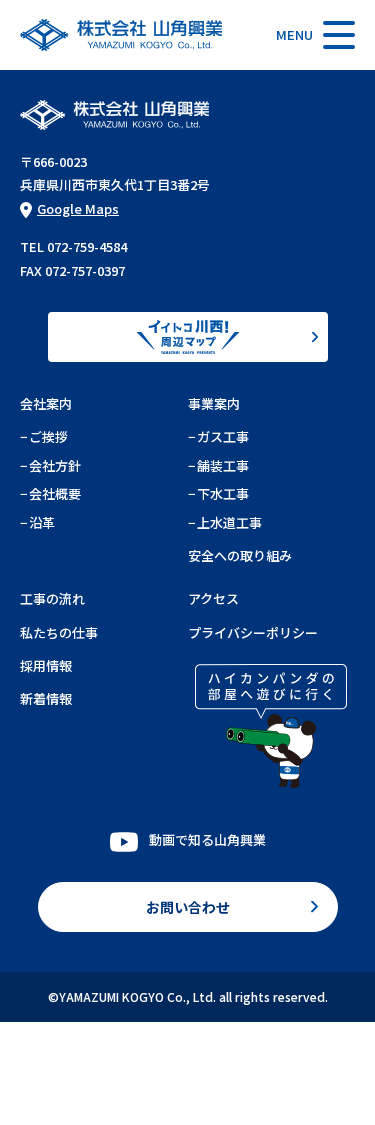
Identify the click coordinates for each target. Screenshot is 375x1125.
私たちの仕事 (59, 632)
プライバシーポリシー (253, 632)
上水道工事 (229, 522)
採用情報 (46, 665)
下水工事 (223, 493)
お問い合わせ (188, 907)
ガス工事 (223, 436)
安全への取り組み (240, 555)
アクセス (213, 598)
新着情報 (46, 698)
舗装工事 (223, 465)
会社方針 (55, 465)
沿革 (42, 522)
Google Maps (78, 208)
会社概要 (55, 493)
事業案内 (214, 403)
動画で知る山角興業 (207, 839)
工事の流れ (52, 598)
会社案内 (46, 403)
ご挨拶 (48, 436)
